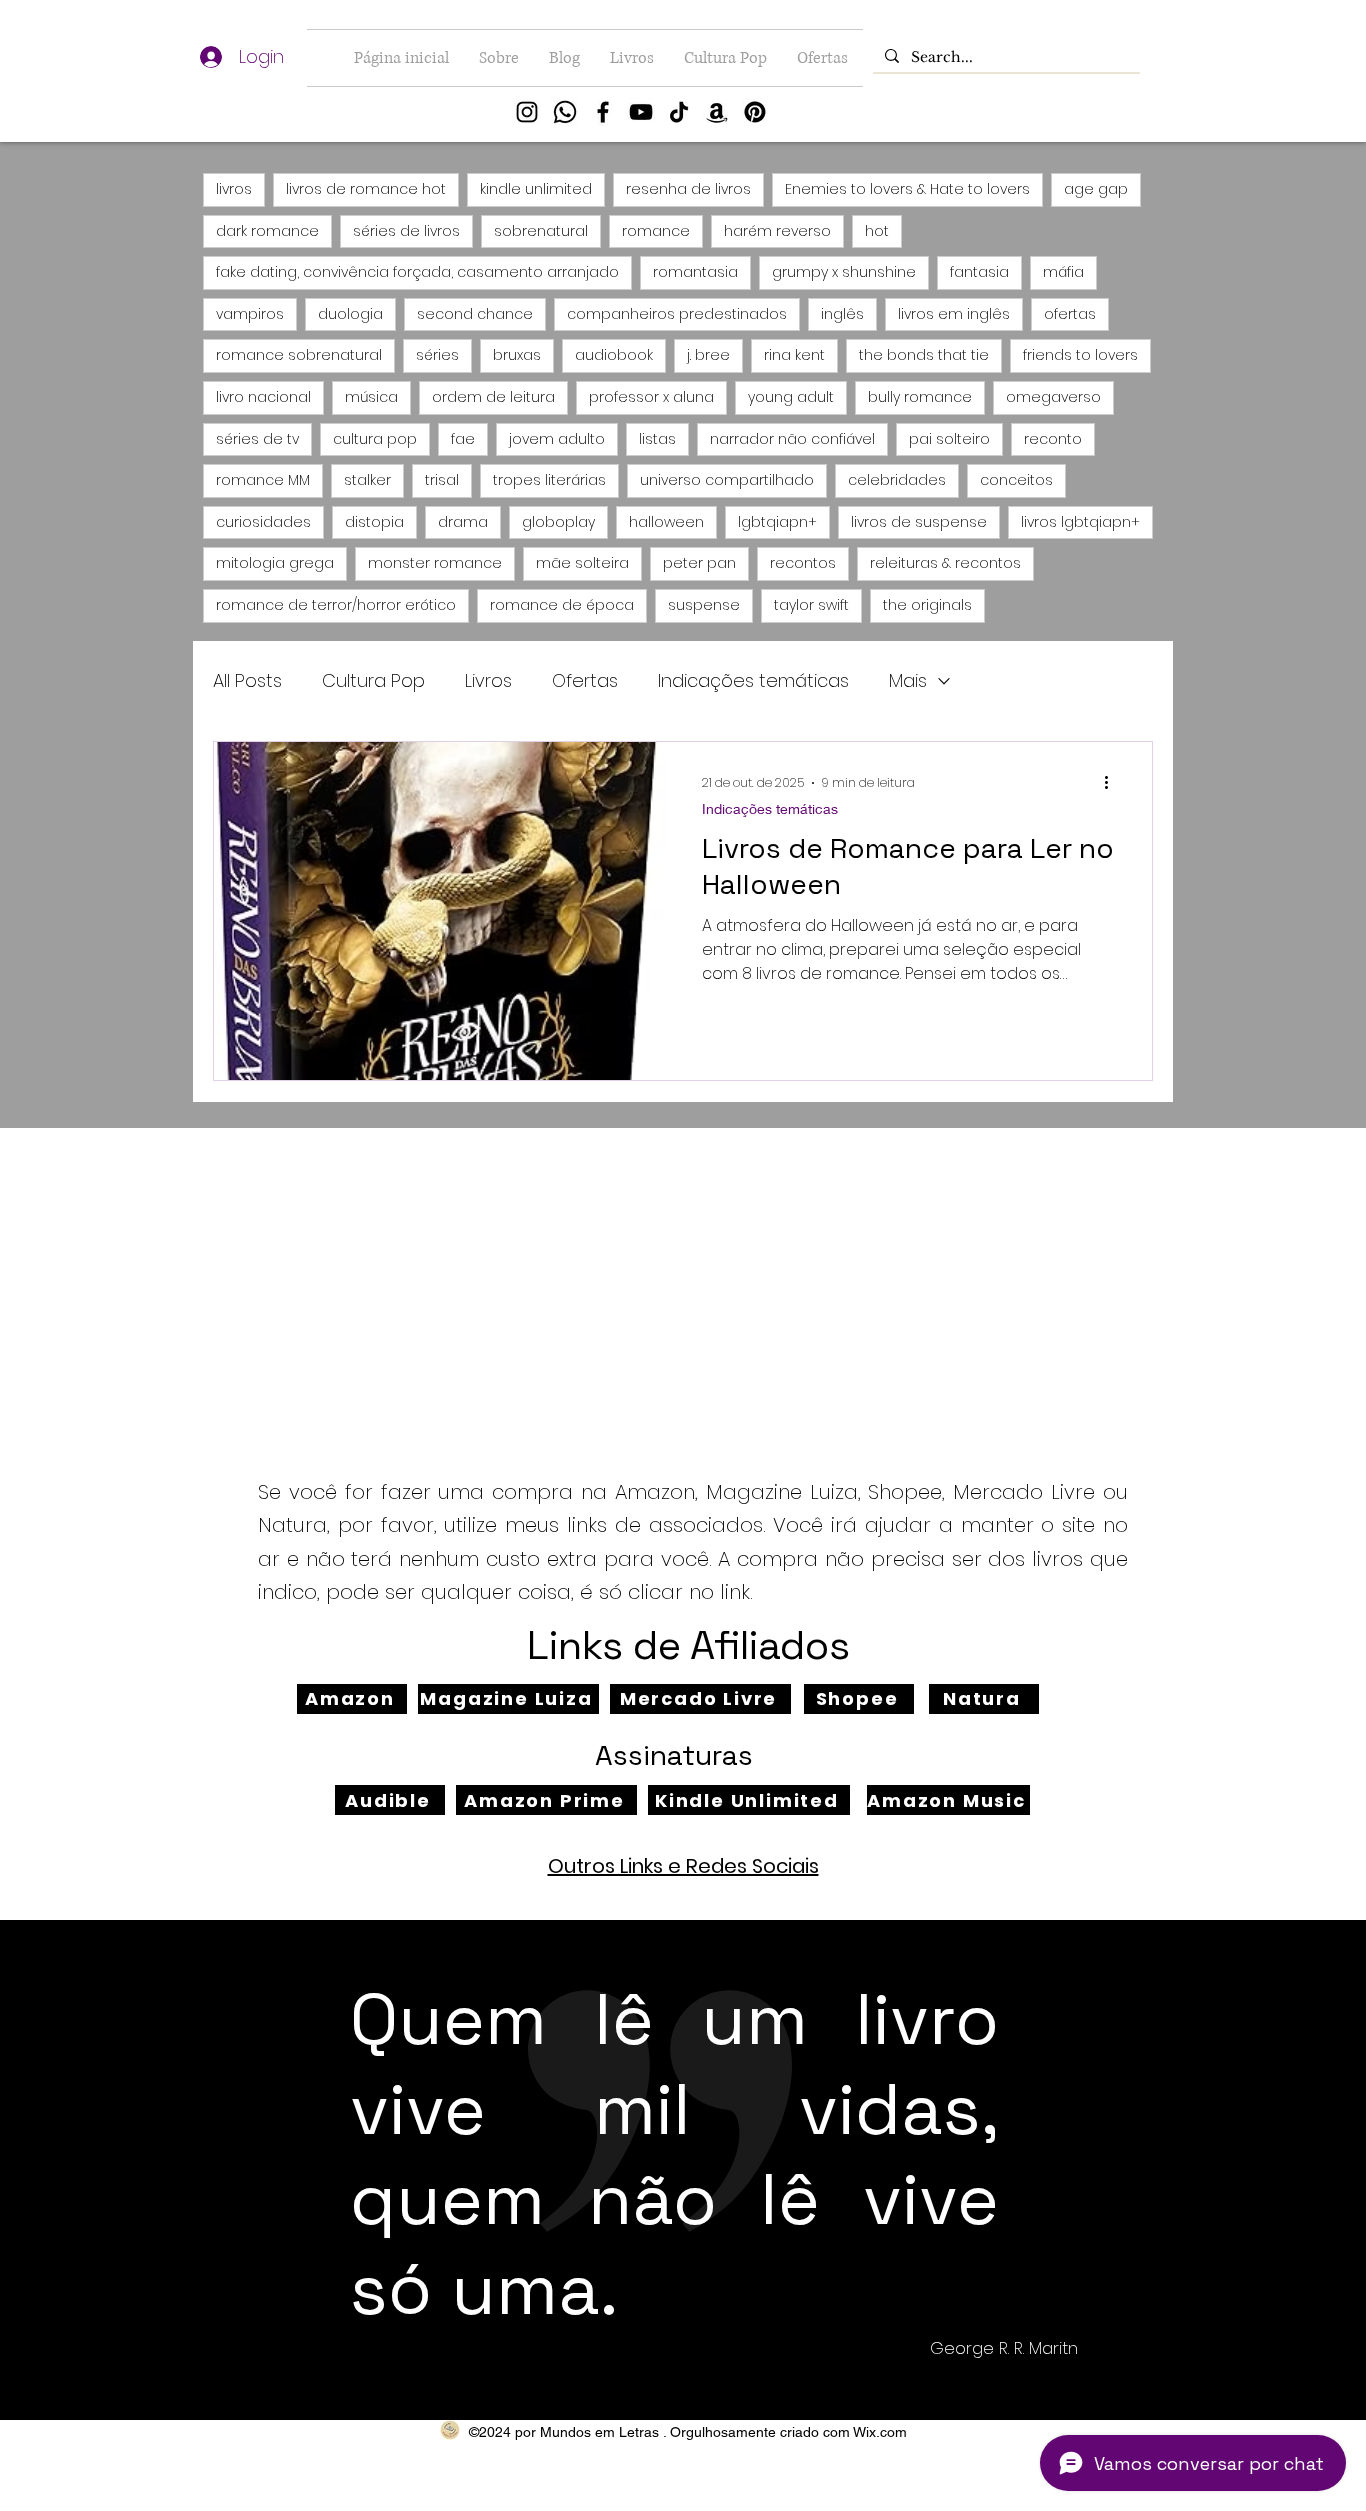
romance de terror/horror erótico (336, 605)
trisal (442, 480)
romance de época (562, 605)
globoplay (558, 522)
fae (463, 439)
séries (437, 355)
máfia (1063, 272)
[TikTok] (679, 112)
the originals (927, 605)
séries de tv (257, 439)
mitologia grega (275, 563)
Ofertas (585, 680)
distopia (374, 522)
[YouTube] (641, 112)
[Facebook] (603, 112)
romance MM (263, 480)
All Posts (247, 680)
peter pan (699, 563)
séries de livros (406, 231)
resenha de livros (688, 189)
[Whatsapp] (565, 112)
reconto (1053, 439)
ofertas (1070, 314)
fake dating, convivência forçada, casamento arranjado (417, 272)
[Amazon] (717, 112)
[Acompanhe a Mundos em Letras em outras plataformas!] (450, 2430)
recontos (803, 563)
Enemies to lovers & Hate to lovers (907, 189)
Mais (908, 680)
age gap (1096, 189)
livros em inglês (954, 314)
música (371, 397)
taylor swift (811, 605)
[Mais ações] (1113, 783)
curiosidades (263, 522)
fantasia (979, 272)
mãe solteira (582, 563)
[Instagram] (527, 112)
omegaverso (1053, 397)
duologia (350, 314)
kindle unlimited (536, 189)
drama (463, 522)
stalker (367, 480)
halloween (666, 522)
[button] (632, 58)
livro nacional (263, 397)
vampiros (250, 314)
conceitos (1016, 480)
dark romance (267, 231)
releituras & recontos (945, 563)
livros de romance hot (366, 189)
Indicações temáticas (753, 680)
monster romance (435, 563)
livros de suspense (919, 522)
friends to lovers (1080, 355)
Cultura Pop (373, 680)
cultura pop (375, 439)
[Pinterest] (755, 112)
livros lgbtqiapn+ (1080, 522)
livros (234, 189)
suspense (704, 605)
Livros (488, 680)
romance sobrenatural (299, 355)
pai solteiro (949, 439)
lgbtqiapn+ (777, 522)
